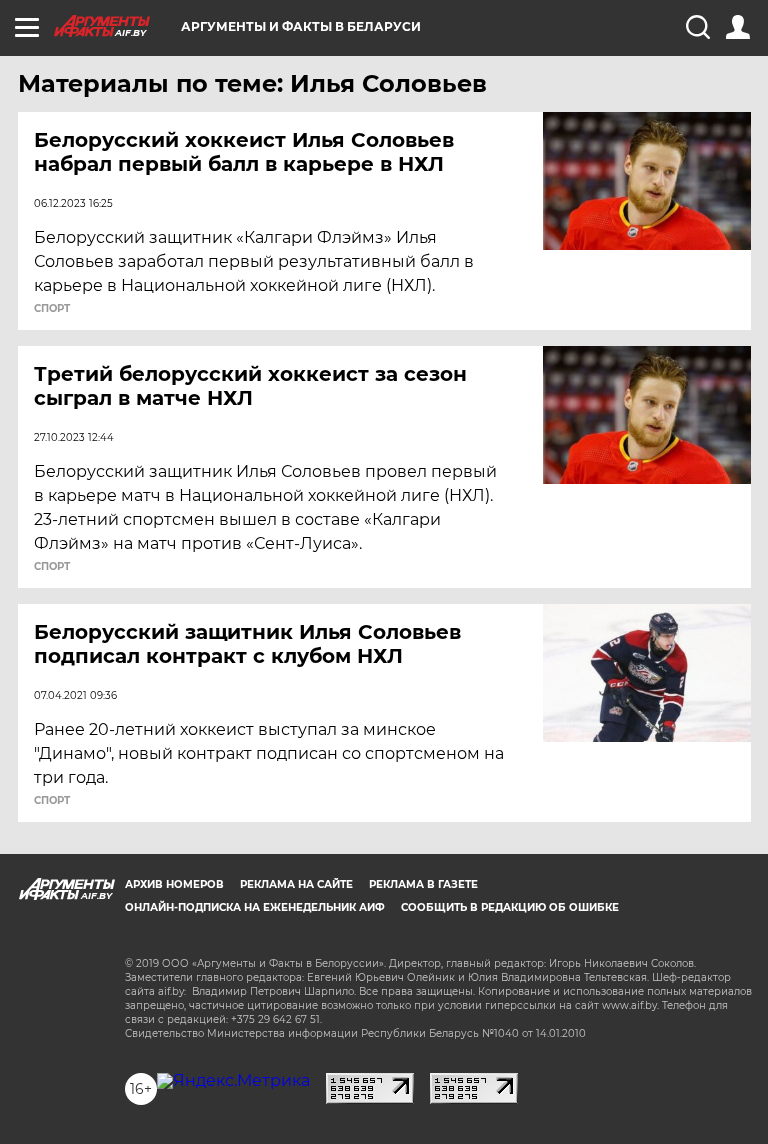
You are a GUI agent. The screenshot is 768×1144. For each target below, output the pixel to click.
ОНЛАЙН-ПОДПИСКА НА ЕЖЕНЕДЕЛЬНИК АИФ (255, 907)
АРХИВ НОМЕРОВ (174, 884)
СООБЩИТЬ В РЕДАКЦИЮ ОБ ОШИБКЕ (510, 907)
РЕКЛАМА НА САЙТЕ (296, 884)
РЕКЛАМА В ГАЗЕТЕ (423, 884)
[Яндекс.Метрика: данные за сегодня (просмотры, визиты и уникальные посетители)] (233, 1081)
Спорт (52, 309)
